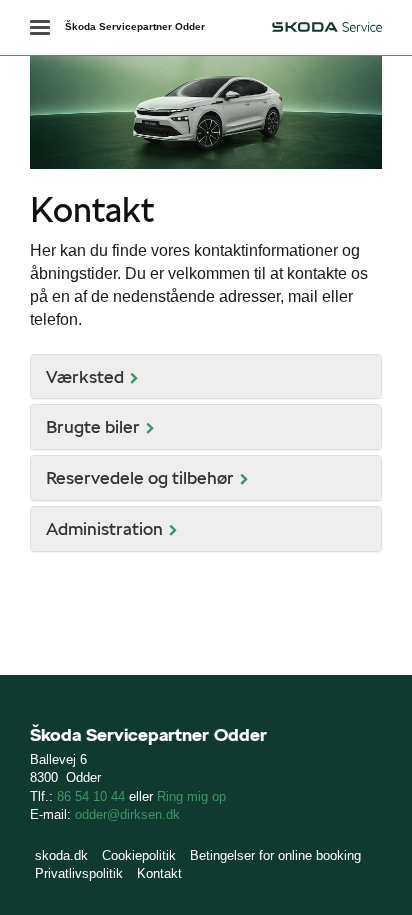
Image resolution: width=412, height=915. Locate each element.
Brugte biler (93, 426)
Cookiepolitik (139, 855)
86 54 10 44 (93, 796)
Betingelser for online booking (275, 855)
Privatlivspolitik (79, 873)
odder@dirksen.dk (127, 814)
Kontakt (159, 873)
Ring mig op (191, 796)
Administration (104, 528)
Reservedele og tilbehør (140, 477)
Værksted (85, 376)
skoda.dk (61, 855)
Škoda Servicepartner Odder (135, 26)
